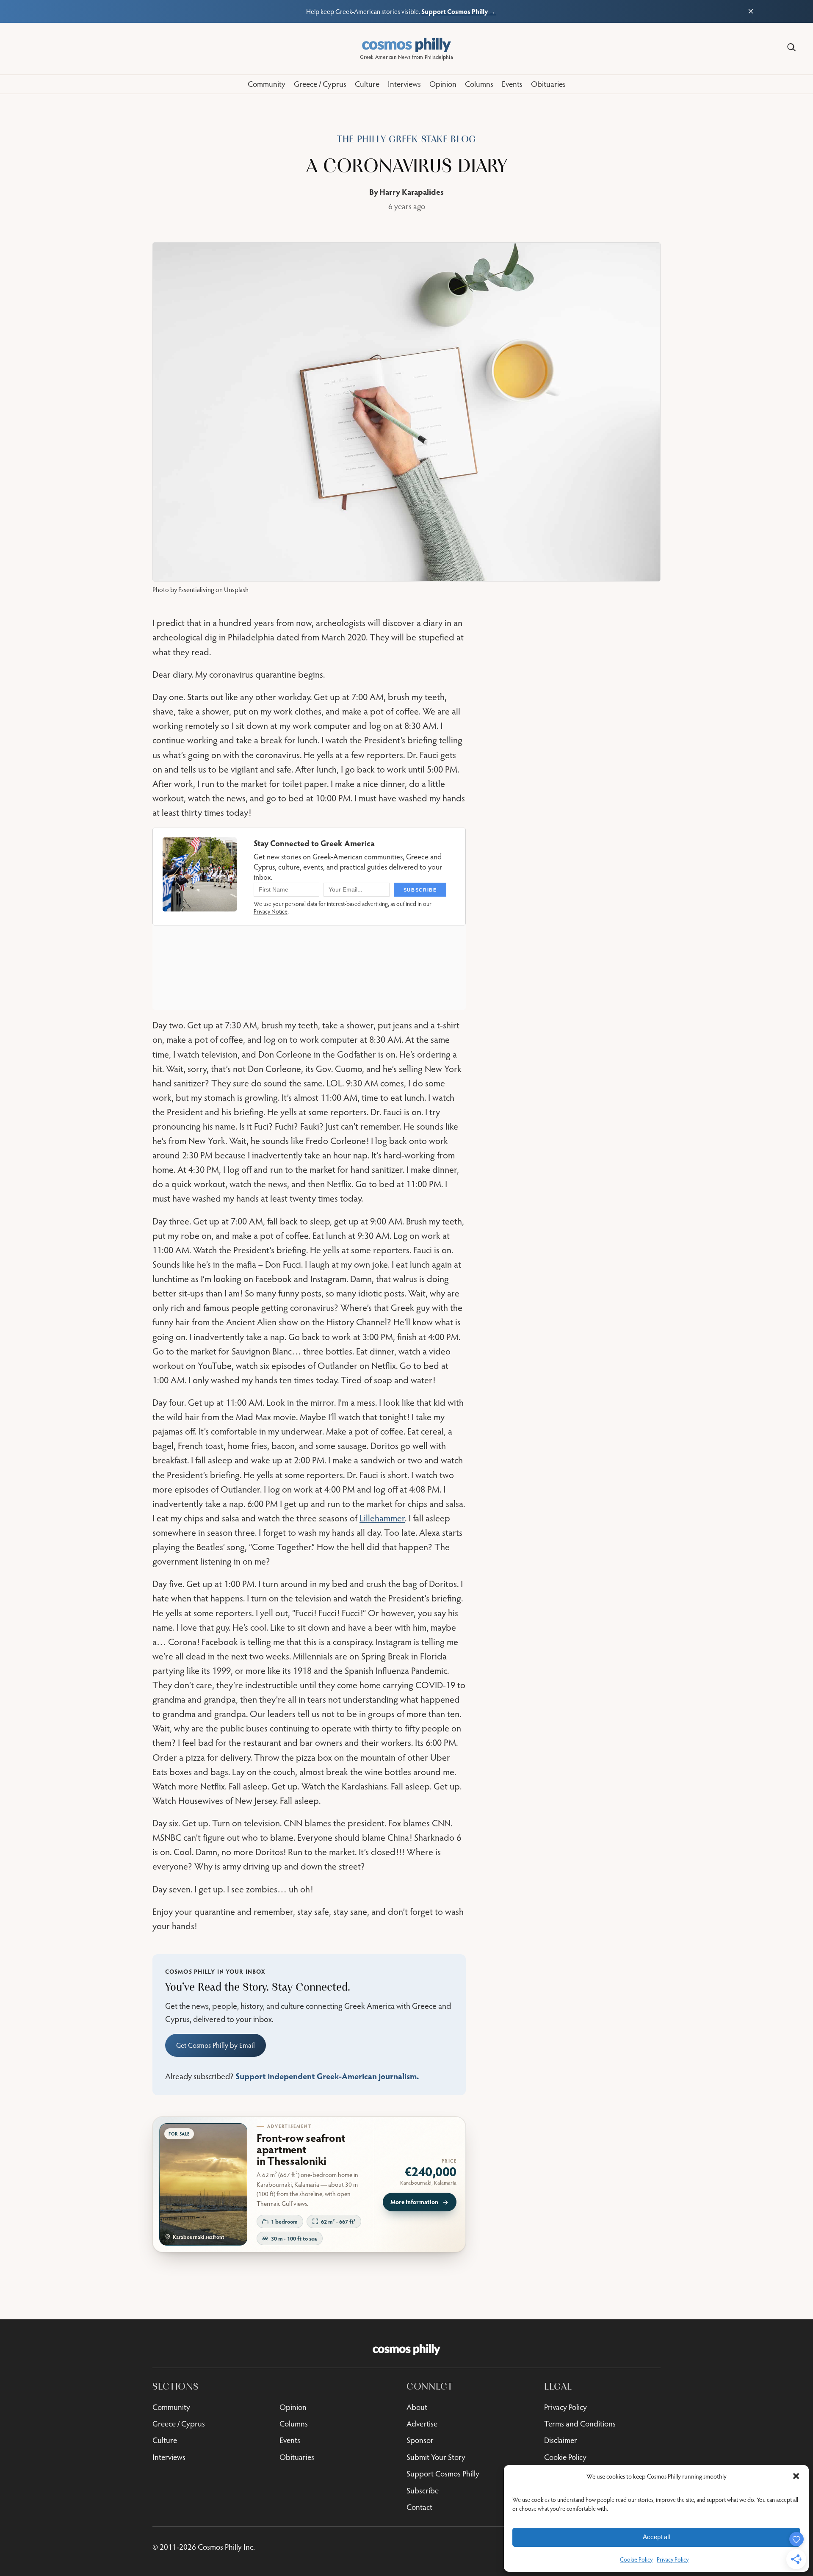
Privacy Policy (673, 2559)
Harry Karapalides (412, 192)
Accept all (656, 2537)
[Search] (791, 47)
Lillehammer (382, 1518)
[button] (796, 2476)
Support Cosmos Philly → (459, 11)
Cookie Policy (636, 2559)
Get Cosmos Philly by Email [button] (216, 2045)
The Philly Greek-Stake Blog (406, 139)
